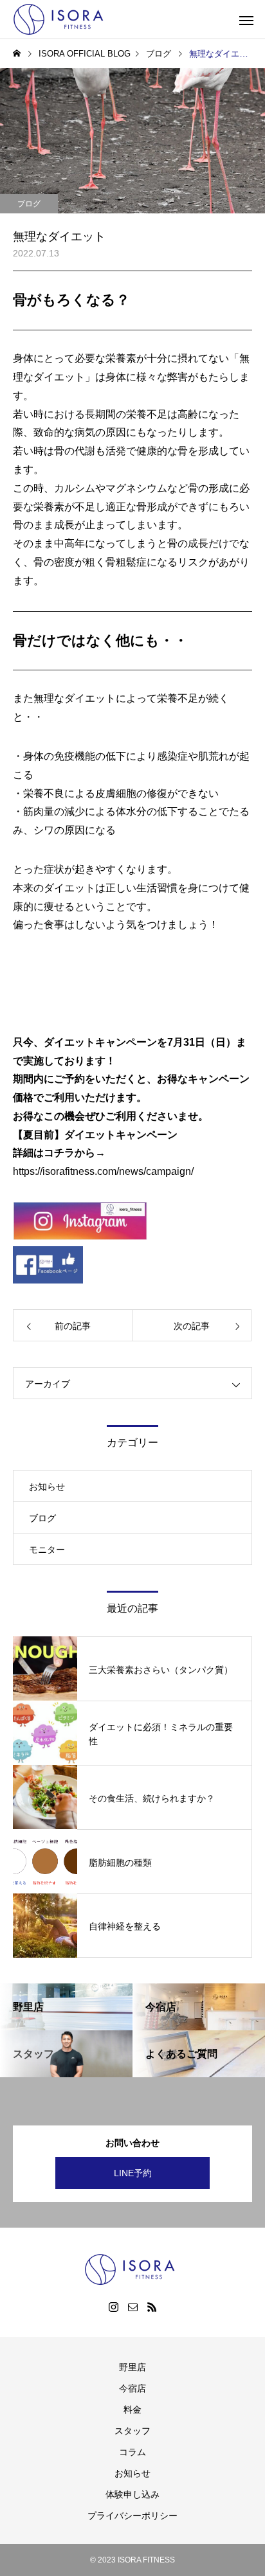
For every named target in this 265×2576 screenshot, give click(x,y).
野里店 (132, 2367)
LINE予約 (133, 2173)
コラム (132, 2452)
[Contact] (132, 2307)
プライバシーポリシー (132, 2516)
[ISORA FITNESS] (61, 19)
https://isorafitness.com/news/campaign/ (103, 1171)
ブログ (29, 204)
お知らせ (47, 1487)
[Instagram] (113, 2307)
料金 (132, 2410)
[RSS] (152, 2307)
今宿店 (132, 2388)
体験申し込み (132, 2494)
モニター (47, 1550)
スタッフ (132, 2431)
